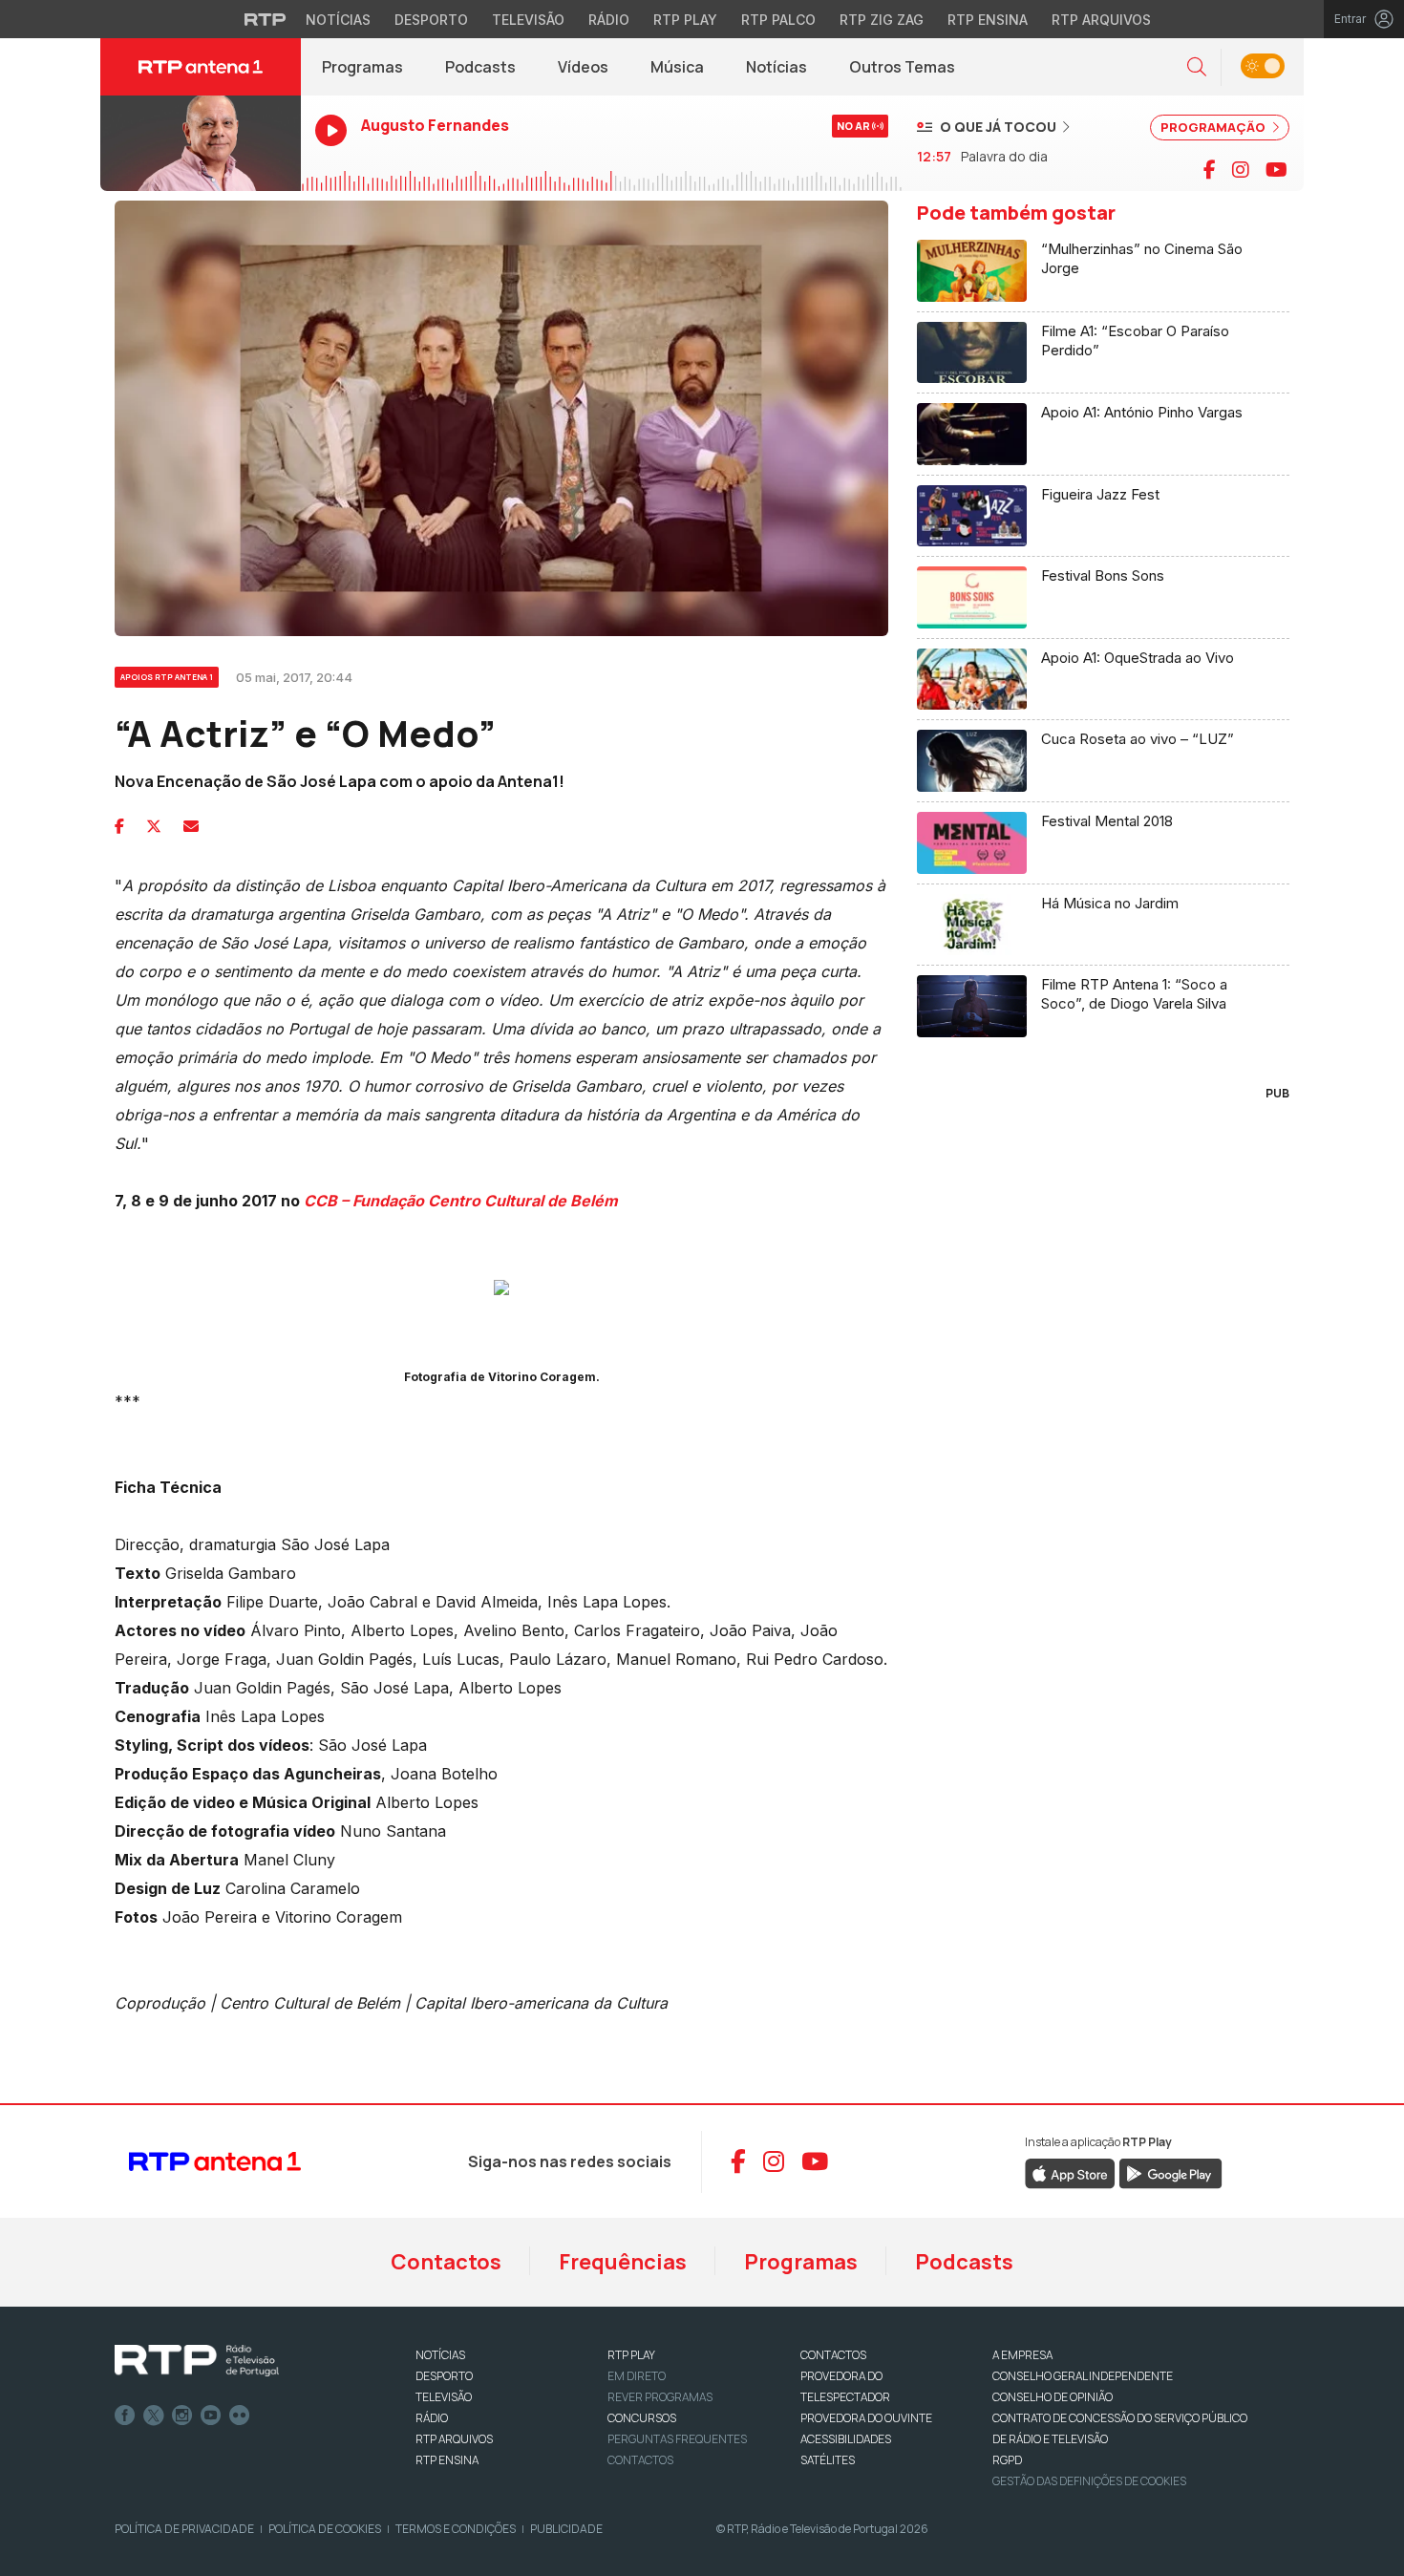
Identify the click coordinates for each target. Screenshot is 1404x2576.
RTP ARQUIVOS (454, 2439)
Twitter (154, 2416)
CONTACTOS (833, 2355)
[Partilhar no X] (154, 826)
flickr (240, 2416)
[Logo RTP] (197, 2361)
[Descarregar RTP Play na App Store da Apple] (1070, 2172)
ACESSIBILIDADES (846, 2439)
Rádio (609, 20)
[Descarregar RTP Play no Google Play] (1170, 2172)
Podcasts (480, 67)
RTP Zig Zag (882, 20)
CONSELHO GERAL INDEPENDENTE (1083, 2376)
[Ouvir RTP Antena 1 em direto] (201, 143)
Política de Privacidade (184, 2529)
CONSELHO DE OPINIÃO (1053, 2397)
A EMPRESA (1022, 2355)
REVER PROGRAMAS (660, 2397)
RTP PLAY (631, 2355)
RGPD (1007, 2460)
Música (677, 67)
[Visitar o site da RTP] (266, 19)
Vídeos (583, 67)
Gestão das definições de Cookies (1089, 2481)
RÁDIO (432, 2418)
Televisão (528, 20)
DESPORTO (444, 2376)
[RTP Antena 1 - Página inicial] (201, 67)
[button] (1197, 67)
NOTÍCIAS (440, 2355)
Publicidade (566, 2529)
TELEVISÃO (444, 2397)
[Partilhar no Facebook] (119, 826)
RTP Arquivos (1101, 20)
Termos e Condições (456, 2529)
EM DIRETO (637, 2376)
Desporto (431, 20)
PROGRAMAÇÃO (1214, 127)
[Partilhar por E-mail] (191, 826)
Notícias (338, 20)
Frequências (623, 2262)
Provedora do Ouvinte (866, 2418)
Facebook (125, 2416)
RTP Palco (778, 20)
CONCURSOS (642, 2418)
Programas (362, 67)
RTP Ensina (988, 20)
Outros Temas (902, 67)
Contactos (446, 2262)
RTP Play (685, 20)
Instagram (182, 2416)
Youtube (211, 2416)
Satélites (828, 2460)
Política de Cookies (325, 2529)
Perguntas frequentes (677, 2439)
